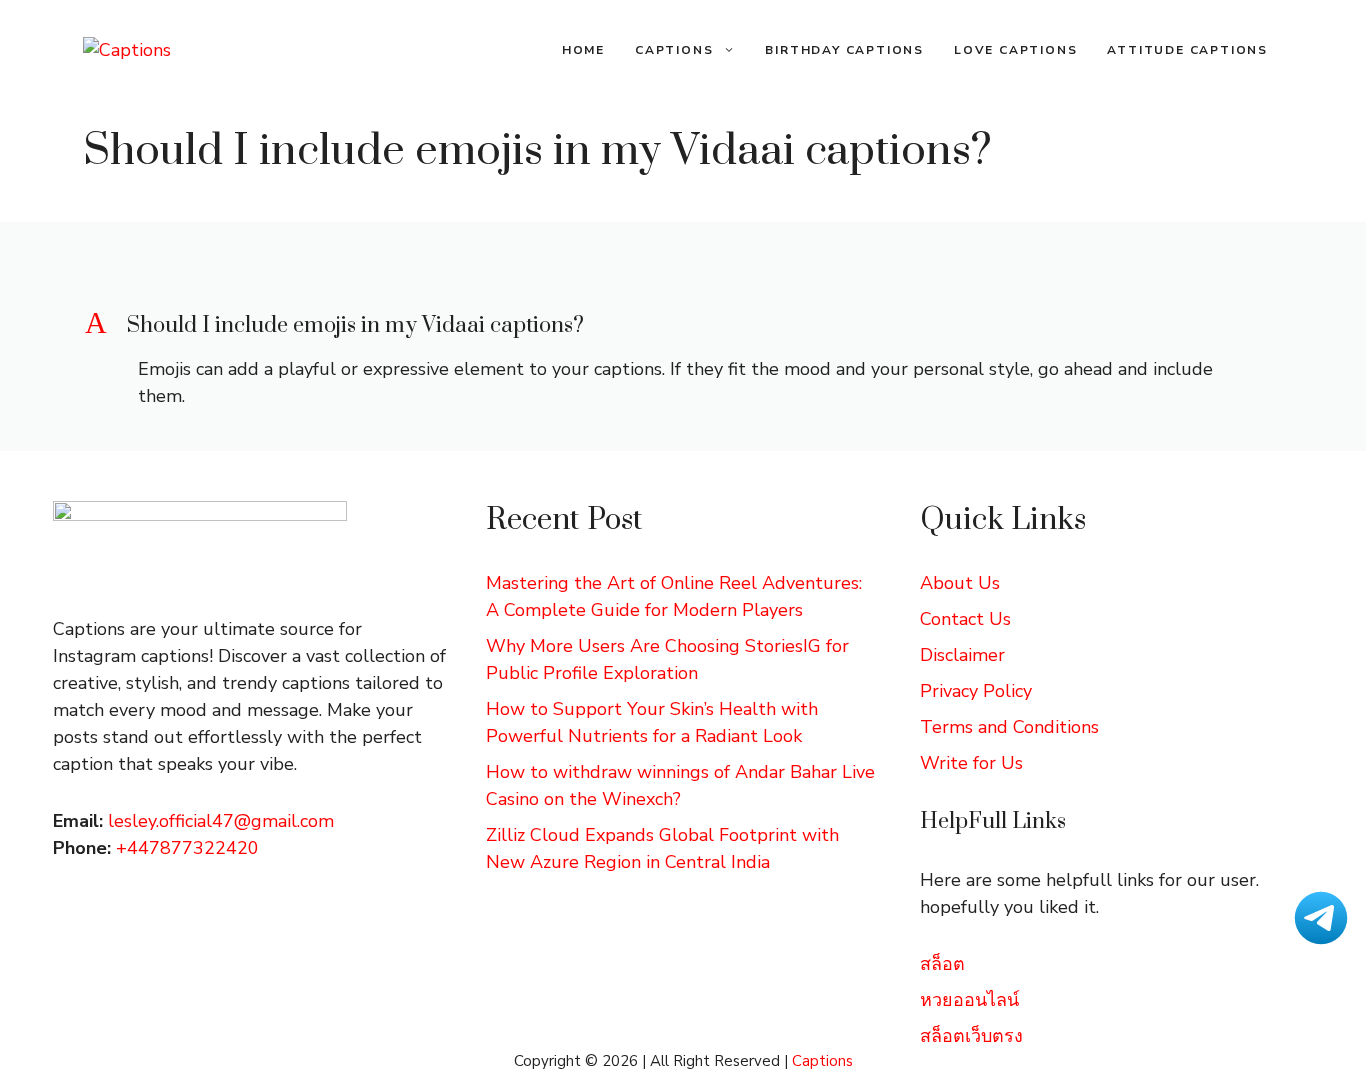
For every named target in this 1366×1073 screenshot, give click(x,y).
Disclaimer (962, 655)
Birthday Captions (844, 50)
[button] (683, 326)
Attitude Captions (1187, 50)
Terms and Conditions (1009, 727)
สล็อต (942, 964)
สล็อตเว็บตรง (971, 1036)
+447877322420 (187, 848)
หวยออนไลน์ (969, 1000)
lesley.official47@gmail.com (221, 821)
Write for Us (971, 763)
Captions (674, 50)
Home (583, 50)
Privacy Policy (976, 691)
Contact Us (965, 619)
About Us (960, 583)
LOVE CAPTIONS (1015, 50)
